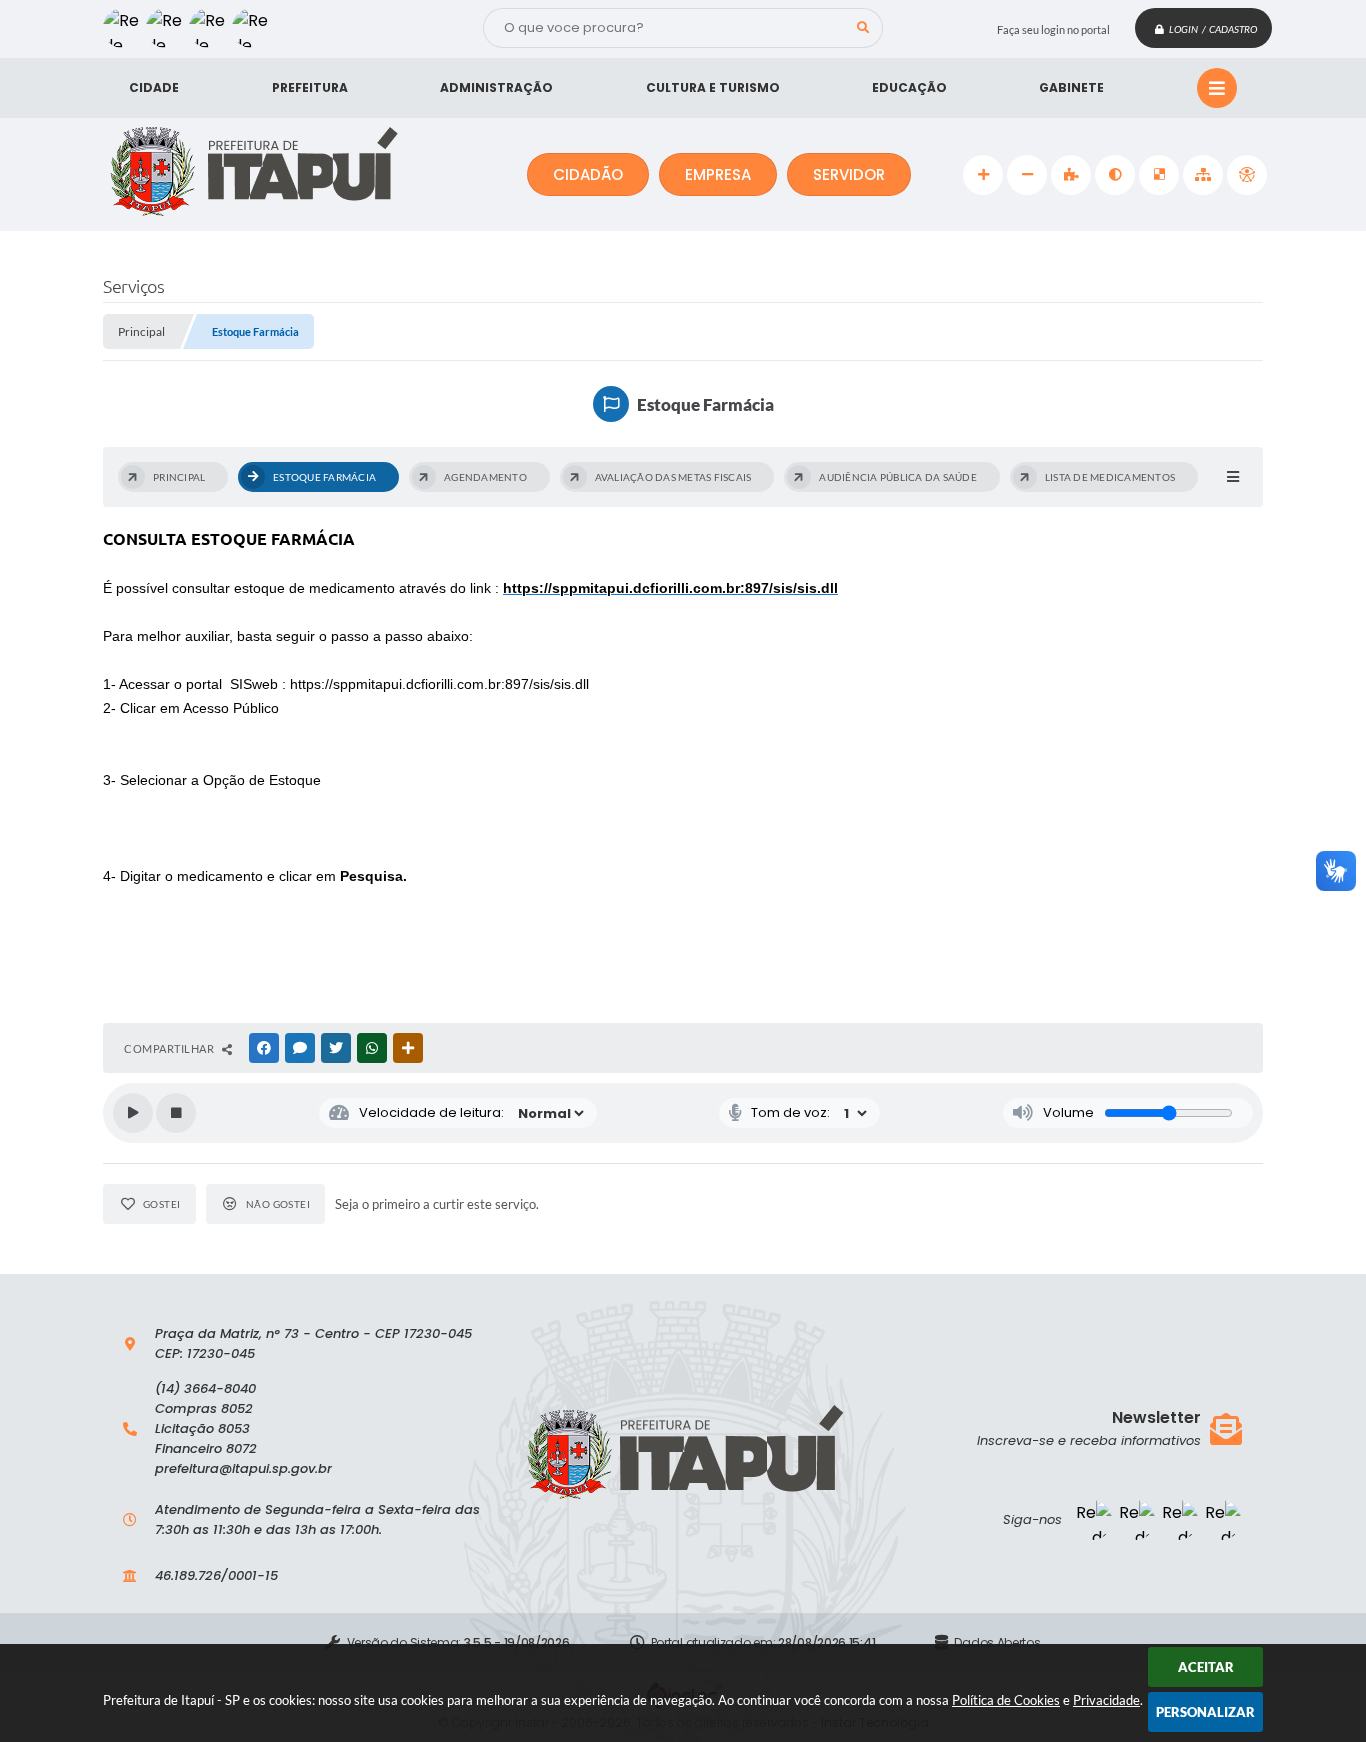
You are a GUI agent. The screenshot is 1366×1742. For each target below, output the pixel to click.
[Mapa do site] (1203, 175)
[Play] (133, 1113)
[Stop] (176, 1113)
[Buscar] (863, 28)
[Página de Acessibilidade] (1247, 175)
